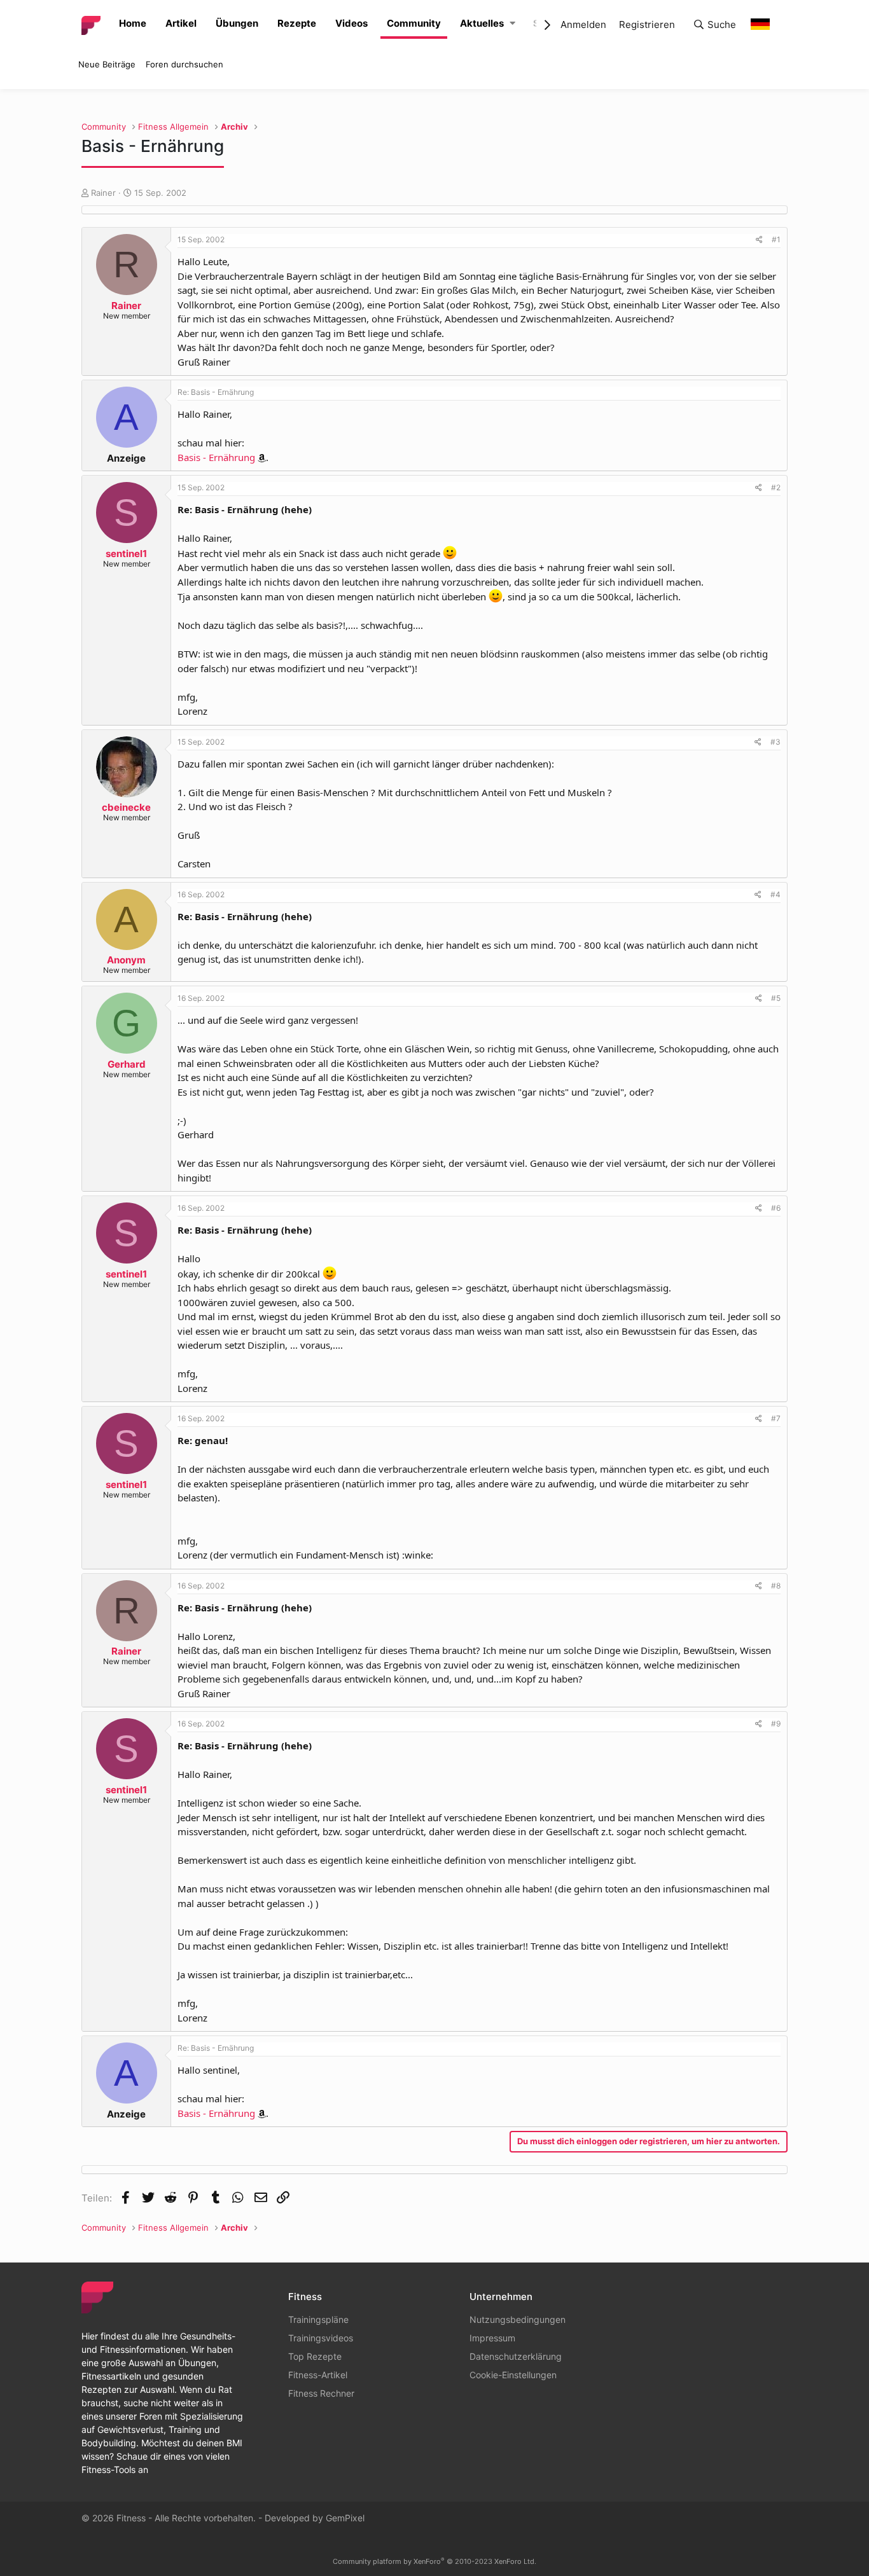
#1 (776, 239)
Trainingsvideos (321, 2338)
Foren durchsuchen (184, 64)
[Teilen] (759, 240)
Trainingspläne (318, 2319)
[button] (512, 24)
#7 (776, 1418)
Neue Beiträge (107, 64)
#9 (776, 1724)
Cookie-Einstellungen (513, 2375)
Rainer (103, 193)
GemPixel (345, 2518)
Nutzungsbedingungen (518, 2319)
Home (133, 23)
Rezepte (297, 23)
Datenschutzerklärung (516, 2356)
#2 (776, 487)
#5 (776, 998)
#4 (775, 894)
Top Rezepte (315, 2356)
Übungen (237, 23)
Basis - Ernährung (216, 457)
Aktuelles (482, 23)
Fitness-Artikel (318, 2375)
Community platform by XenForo (434, 2561)
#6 (776, 1208)
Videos (351, 23)
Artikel (181, 23)
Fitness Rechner (321, 2393)
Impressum (492, 2338)
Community (414, 23)
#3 (775, 742)
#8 (776, 1586)
